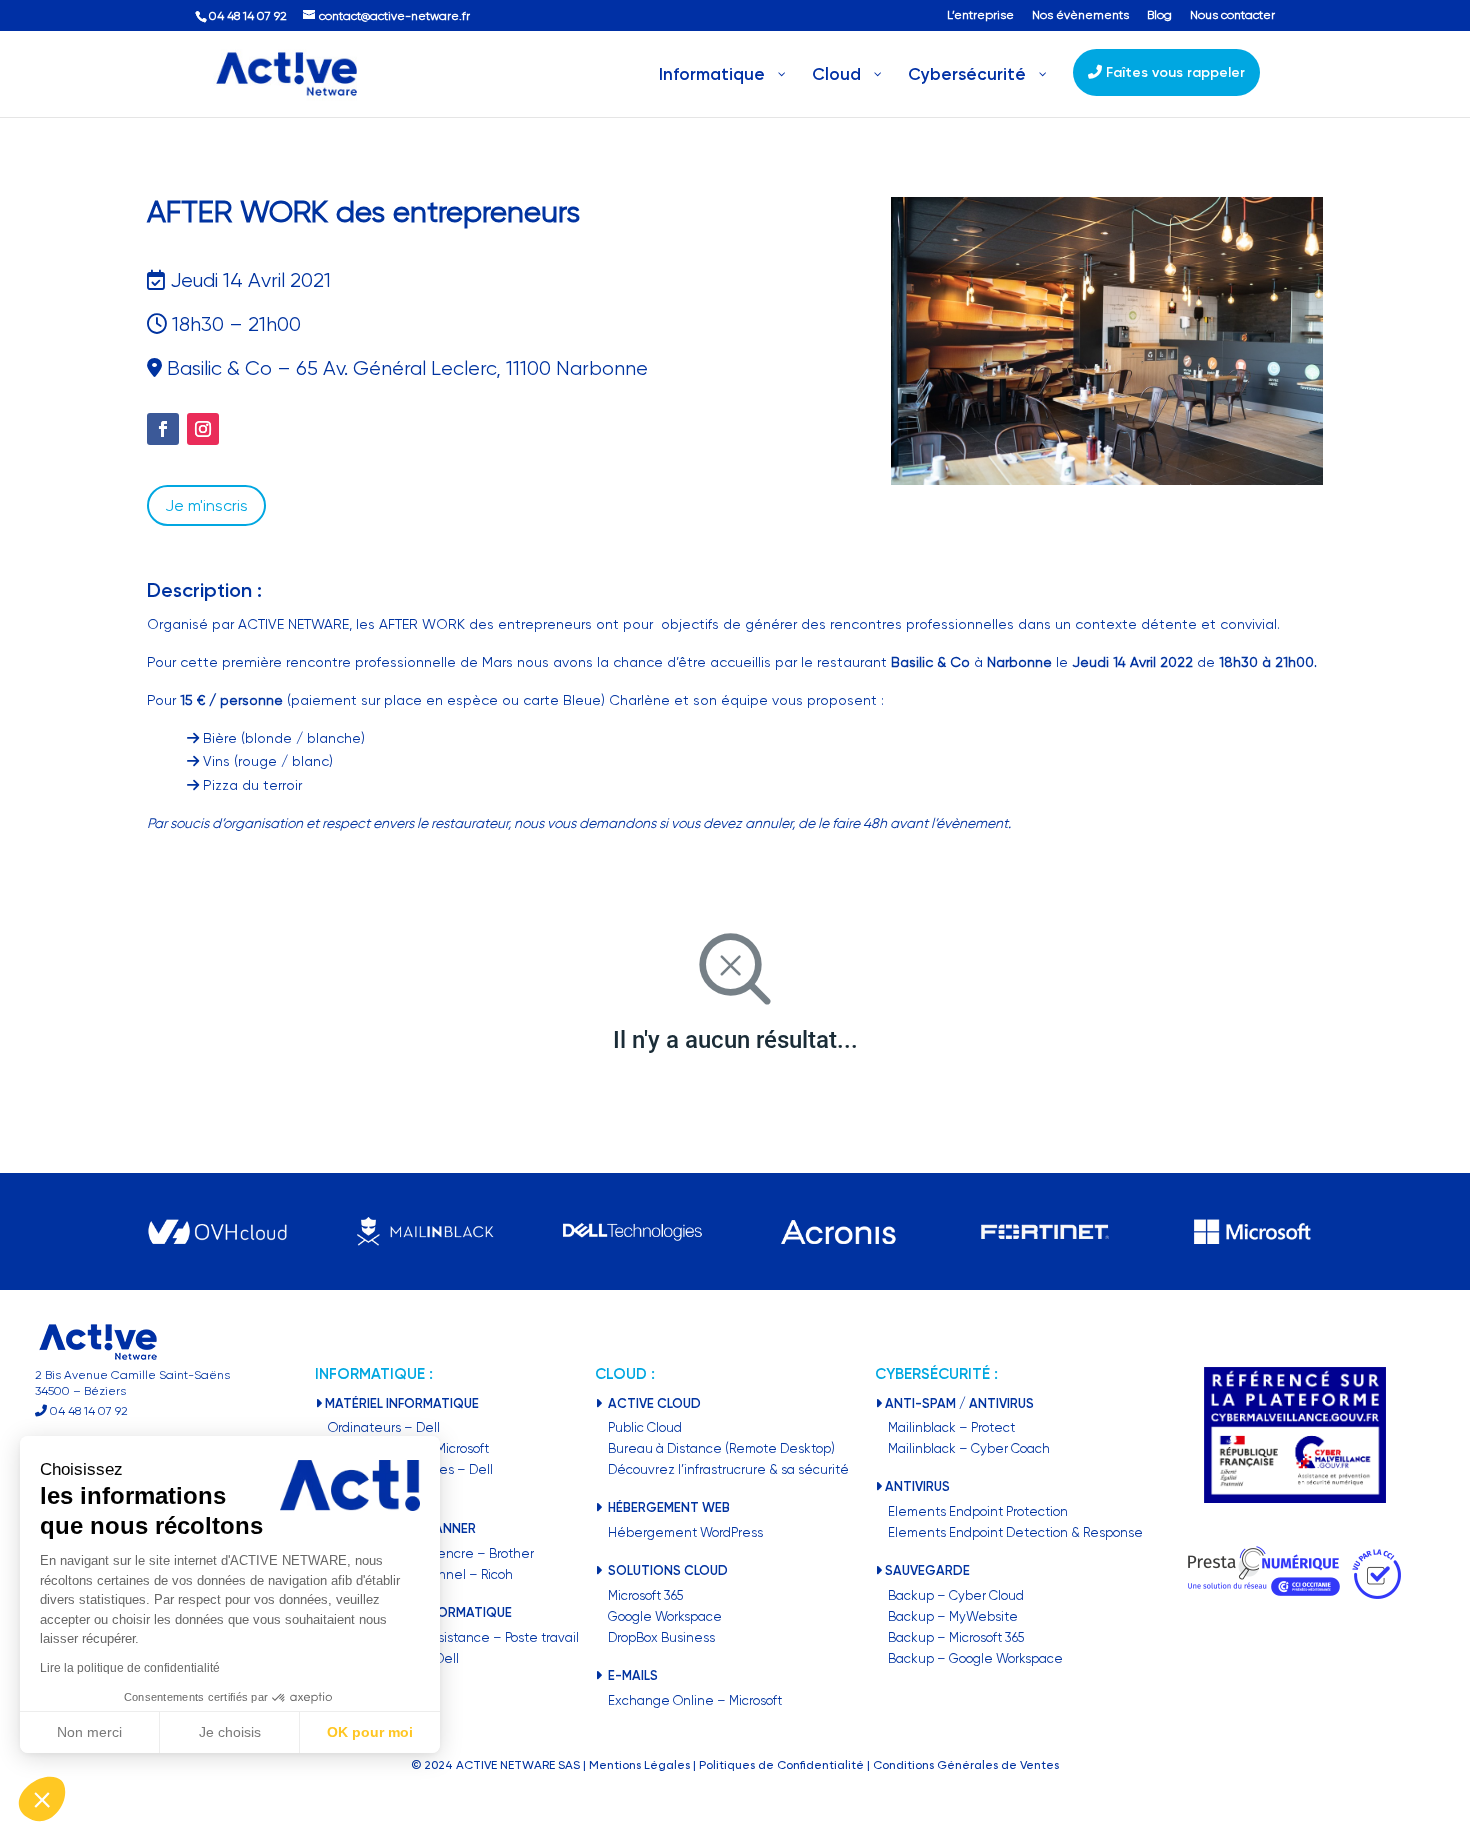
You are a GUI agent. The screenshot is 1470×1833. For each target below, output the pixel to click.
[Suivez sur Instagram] (203, 429)
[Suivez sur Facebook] (163, 429)
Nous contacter (1232, 15)
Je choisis (230, 1732)
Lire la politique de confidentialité (130, 1668)
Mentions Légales (639, 1765)
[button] (42, 1799)
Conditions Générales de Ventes (966, 1765)
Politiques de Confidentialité (781, 1765)
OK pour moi (370, 1732)
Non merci (89, 1732)
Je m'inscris (206, 505)
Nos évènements (1080, 15)
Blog (1159, 15)
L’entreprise (980, 15)
